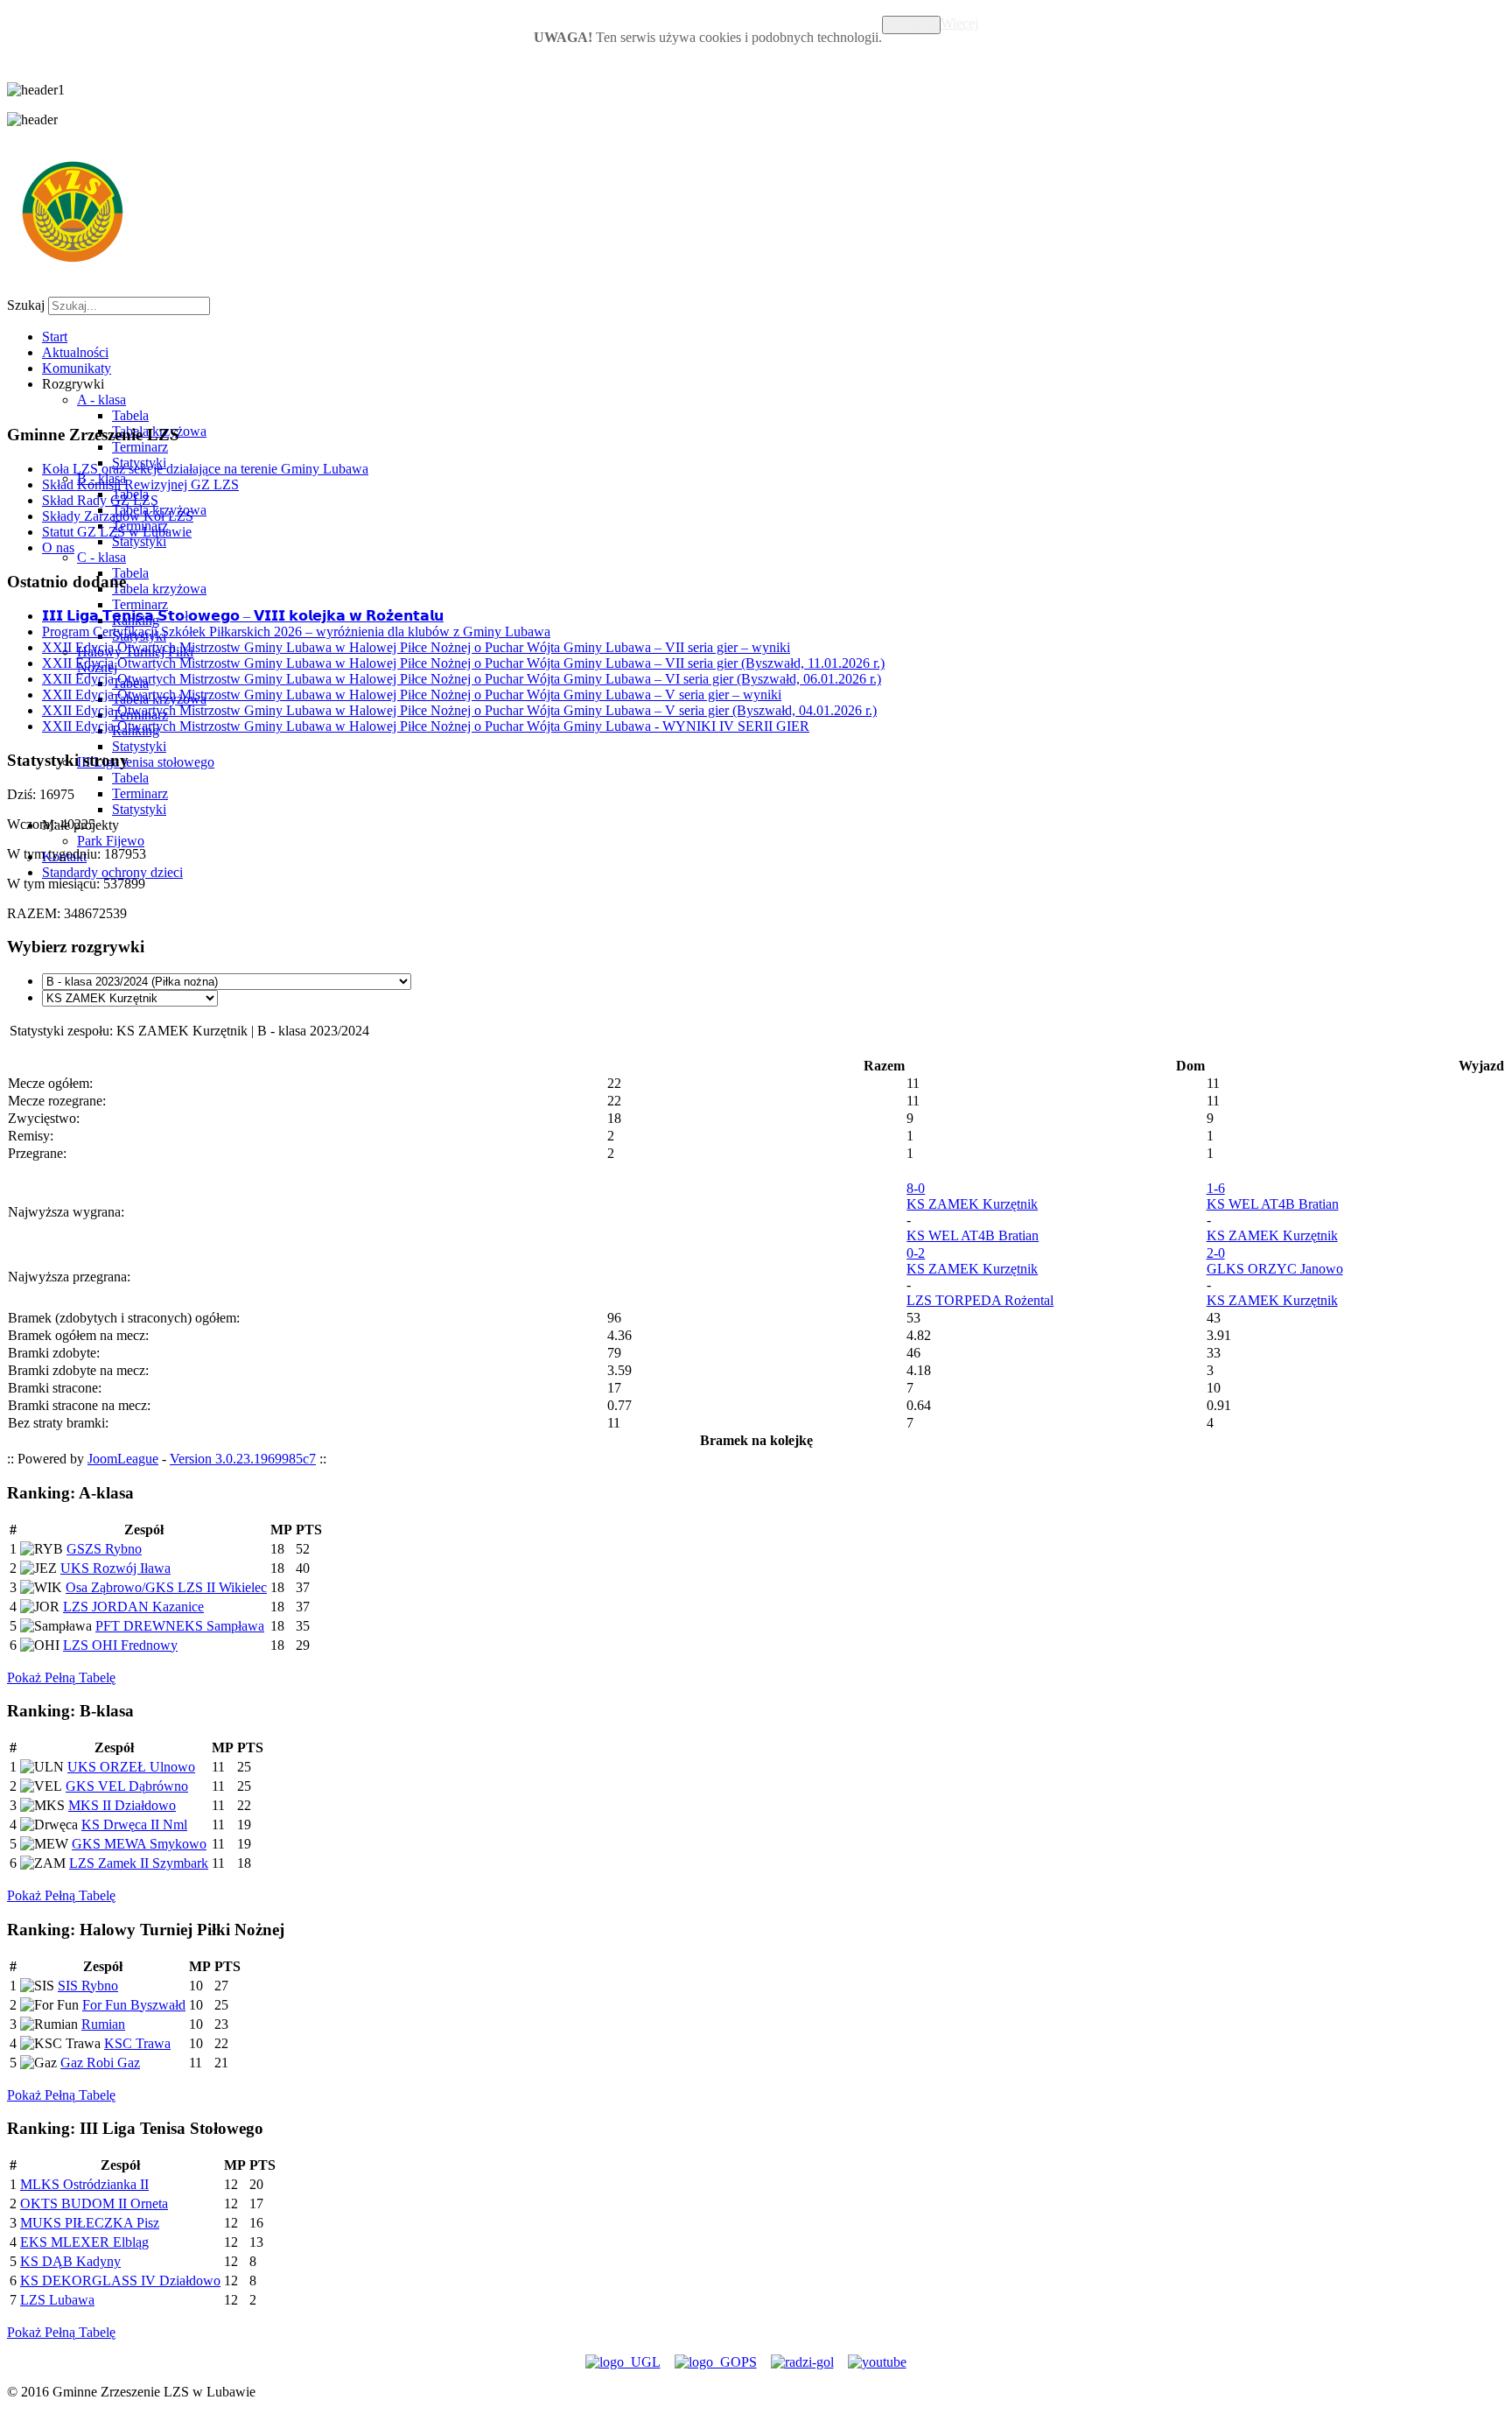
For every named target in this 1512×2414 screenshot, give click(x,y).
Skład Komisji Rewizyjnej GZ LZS (140, 484)
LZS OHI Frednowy (120, 1645)
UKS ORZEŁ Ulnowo (131, 1767)
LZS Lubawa (57, 2300)
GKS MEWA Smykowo (139, 1844)
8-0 (916, 1188)
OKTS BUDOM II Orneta (94, 2203)
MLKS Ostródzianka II (84, 2184)
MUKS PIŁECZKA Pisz (90, 2223)
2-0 (1216, 1253)
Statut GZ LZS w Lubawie (117, 532)
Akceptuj (911, 25)
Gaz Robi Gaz (100, 2063)
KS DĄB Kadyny (70, 2261)
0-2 (916, 1253)
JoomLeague (123, 1459)
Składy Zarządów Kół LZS (118, 516)
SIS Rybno (88, 1986)
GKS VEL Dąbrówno (127, 1786)
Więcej (959, 23)
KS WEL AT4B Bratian (973, 1235)
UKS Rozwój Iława (115, 1568)
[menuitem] (55, 337)
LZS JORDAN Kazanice (133, 1607)
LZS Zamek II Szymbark (139, 1863)
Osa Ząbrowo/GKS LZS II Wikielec (166, 1587)
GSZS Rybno (104, 1549)
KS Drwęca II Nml (134, 1825)
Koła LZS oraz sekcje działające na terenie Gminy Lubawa (205, 469)
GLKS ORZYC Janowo (1275, 1269)
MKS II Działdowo (122, 1805)
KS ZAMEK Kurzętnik (972, 1204)
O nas (58, 547)
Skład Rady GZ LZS (100, 500)
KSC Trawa (137, 2043)
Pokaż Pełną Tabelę (61, 1677)
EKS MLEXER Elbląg (84, 2242)
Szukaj (26, 305)
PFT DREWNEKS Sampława (180, 1626)
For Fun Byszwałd (134, 2005)
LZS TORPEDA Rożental (980, 1300)
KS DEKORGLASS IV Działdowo (120, 2281)
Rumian (103, 2024)
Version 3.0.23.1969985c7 (243, 1459)
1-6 (1216, 1188)
